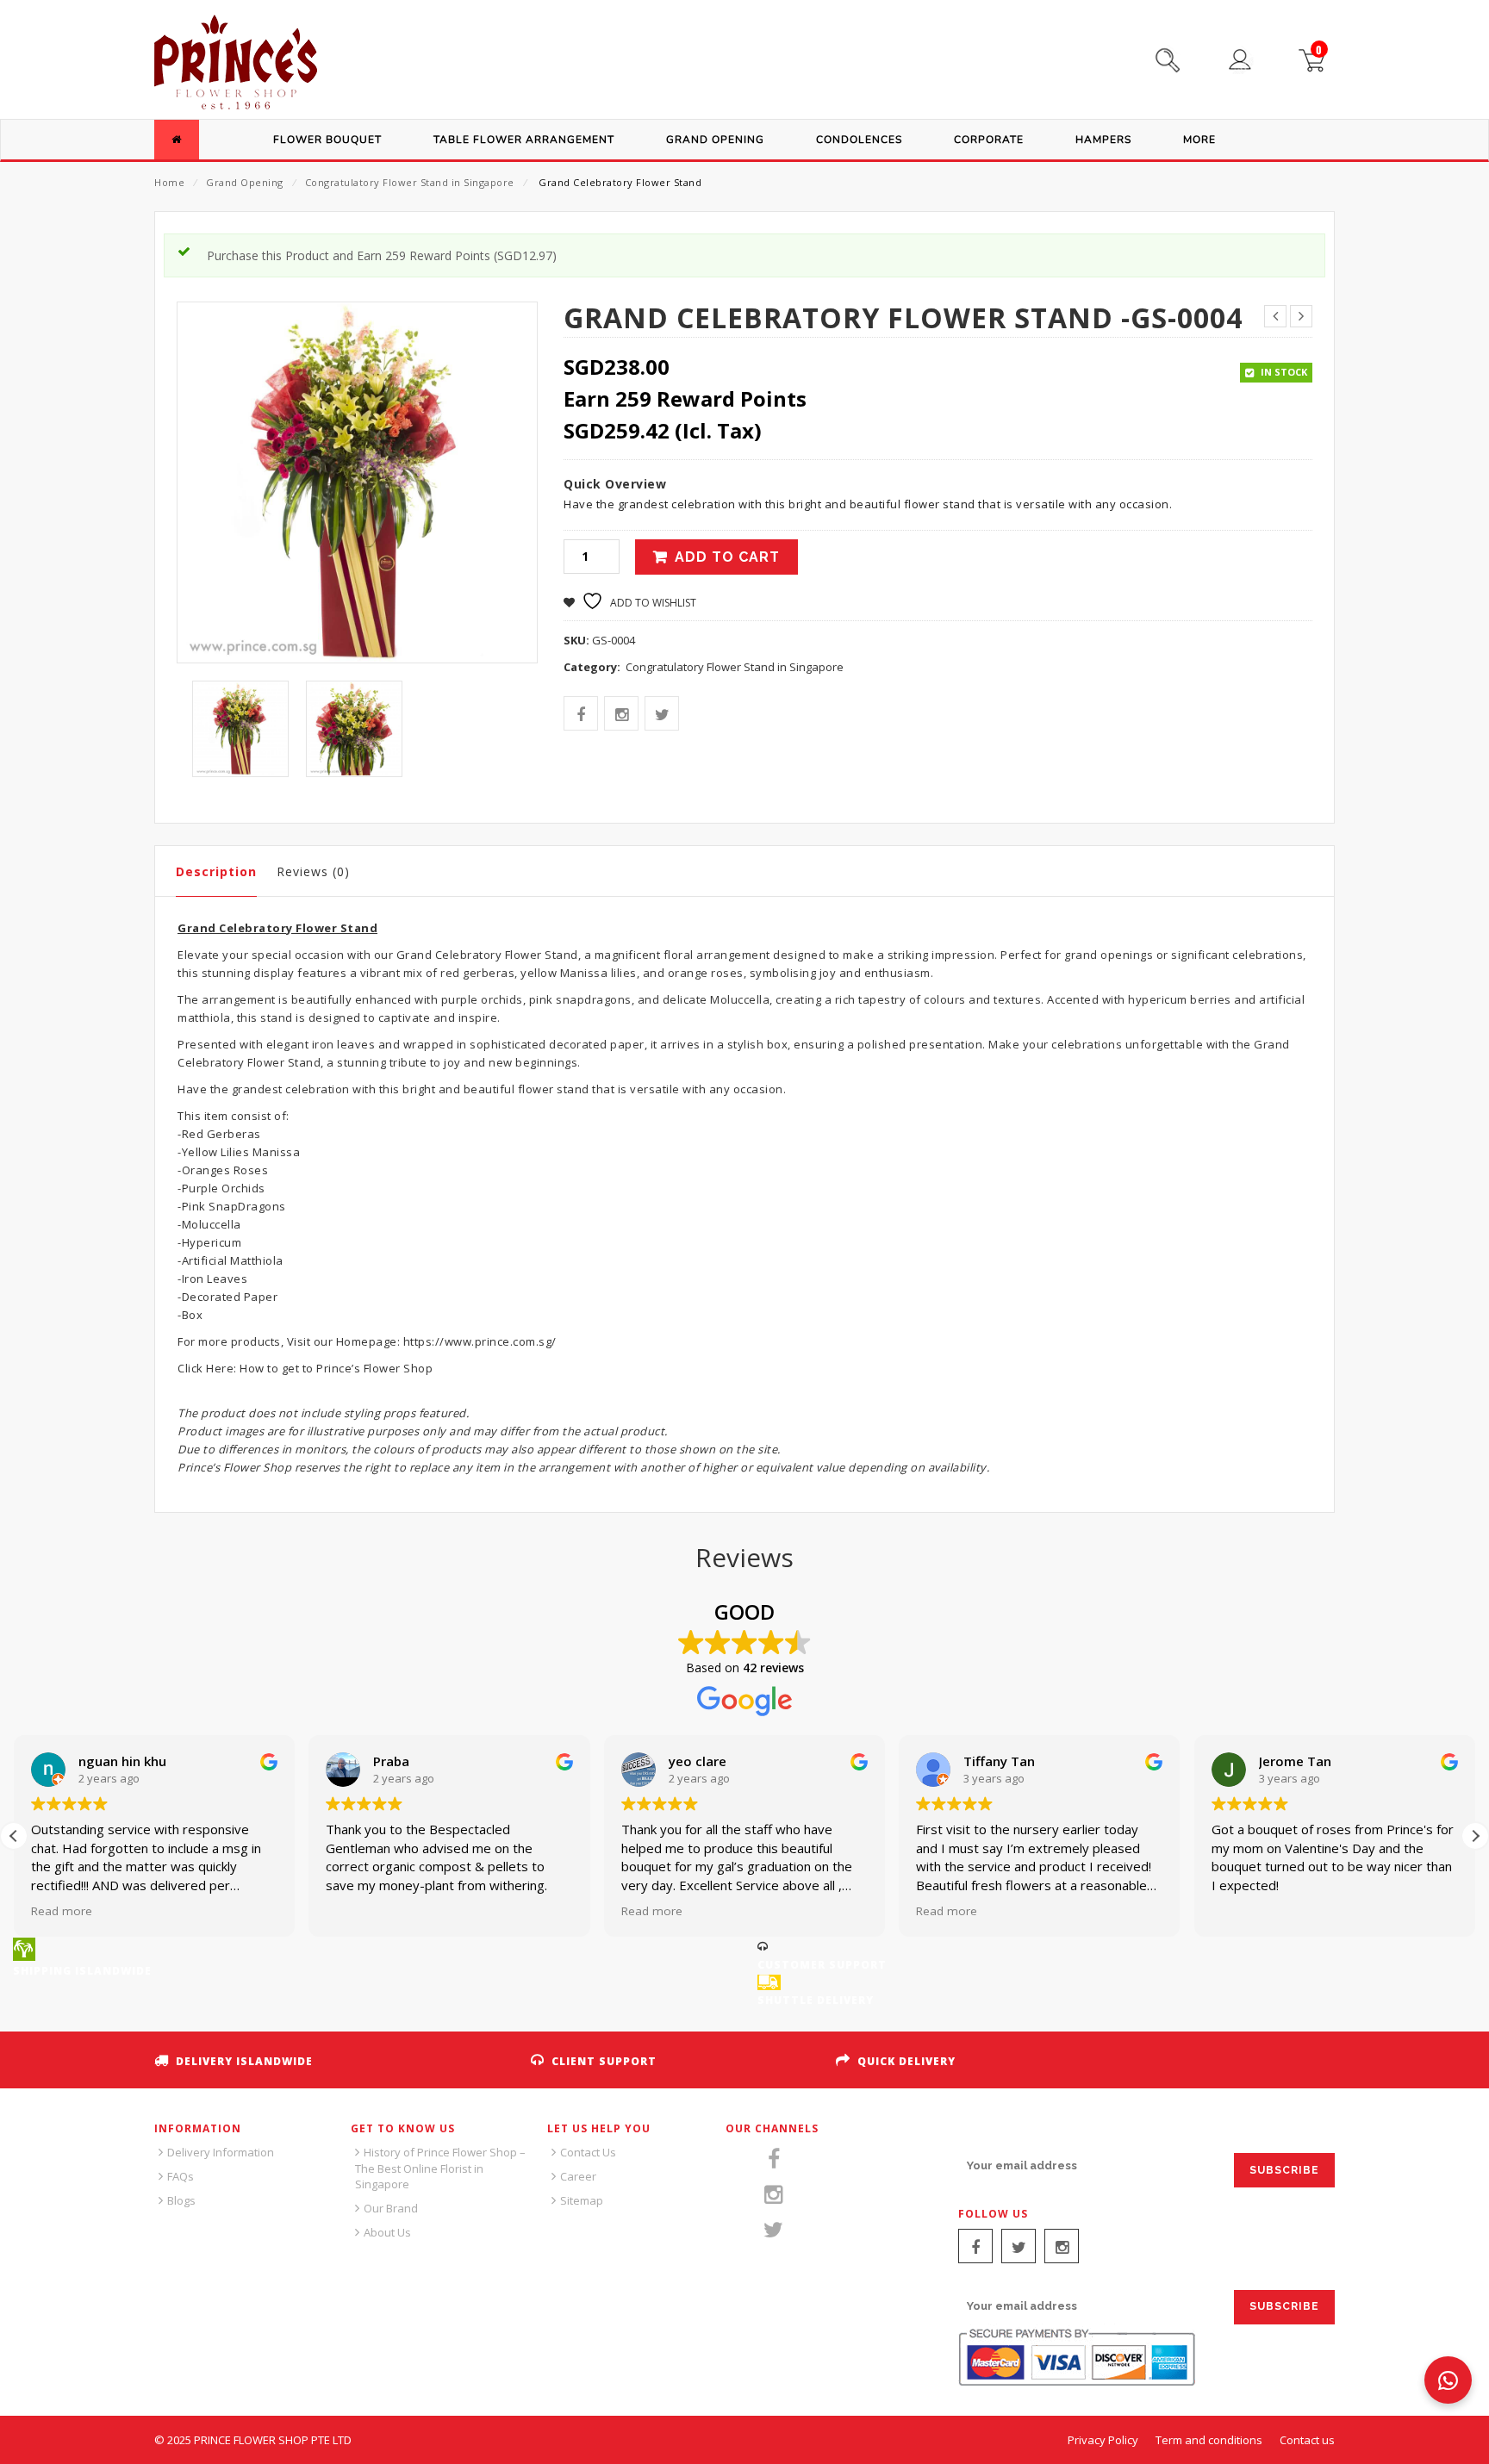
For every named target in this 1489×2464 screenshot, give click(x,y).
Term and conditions (1209, 2440)
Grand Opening (245, 182)
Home (169, 182)
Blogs (181, 2200)
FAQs (181, 2176)
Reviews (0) (313, 871)
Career (578, 2176)
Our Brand (391, 2208)
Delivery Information (221, 2152)
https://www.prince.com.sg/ (478, 1341)
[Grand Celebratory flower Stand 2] (354, 729)
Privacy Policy (1103, 2440)
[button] (1475, 1836)
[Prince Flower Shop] (236, 64)
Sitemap (582, 2200)
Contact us (1307, 2440)
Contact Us (588, 2152)
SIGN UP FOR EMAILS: (1022, 2133)
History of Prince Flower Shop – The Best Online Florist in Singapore (440, 2168)
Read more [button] (62, 1911)
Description (216, 871)
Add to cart (727, 557)
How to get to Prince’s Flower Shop (336, 1368)
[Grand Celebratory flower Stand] (240, 729)
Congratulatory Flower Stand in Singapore (410, 182)
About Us (387, 2232)
